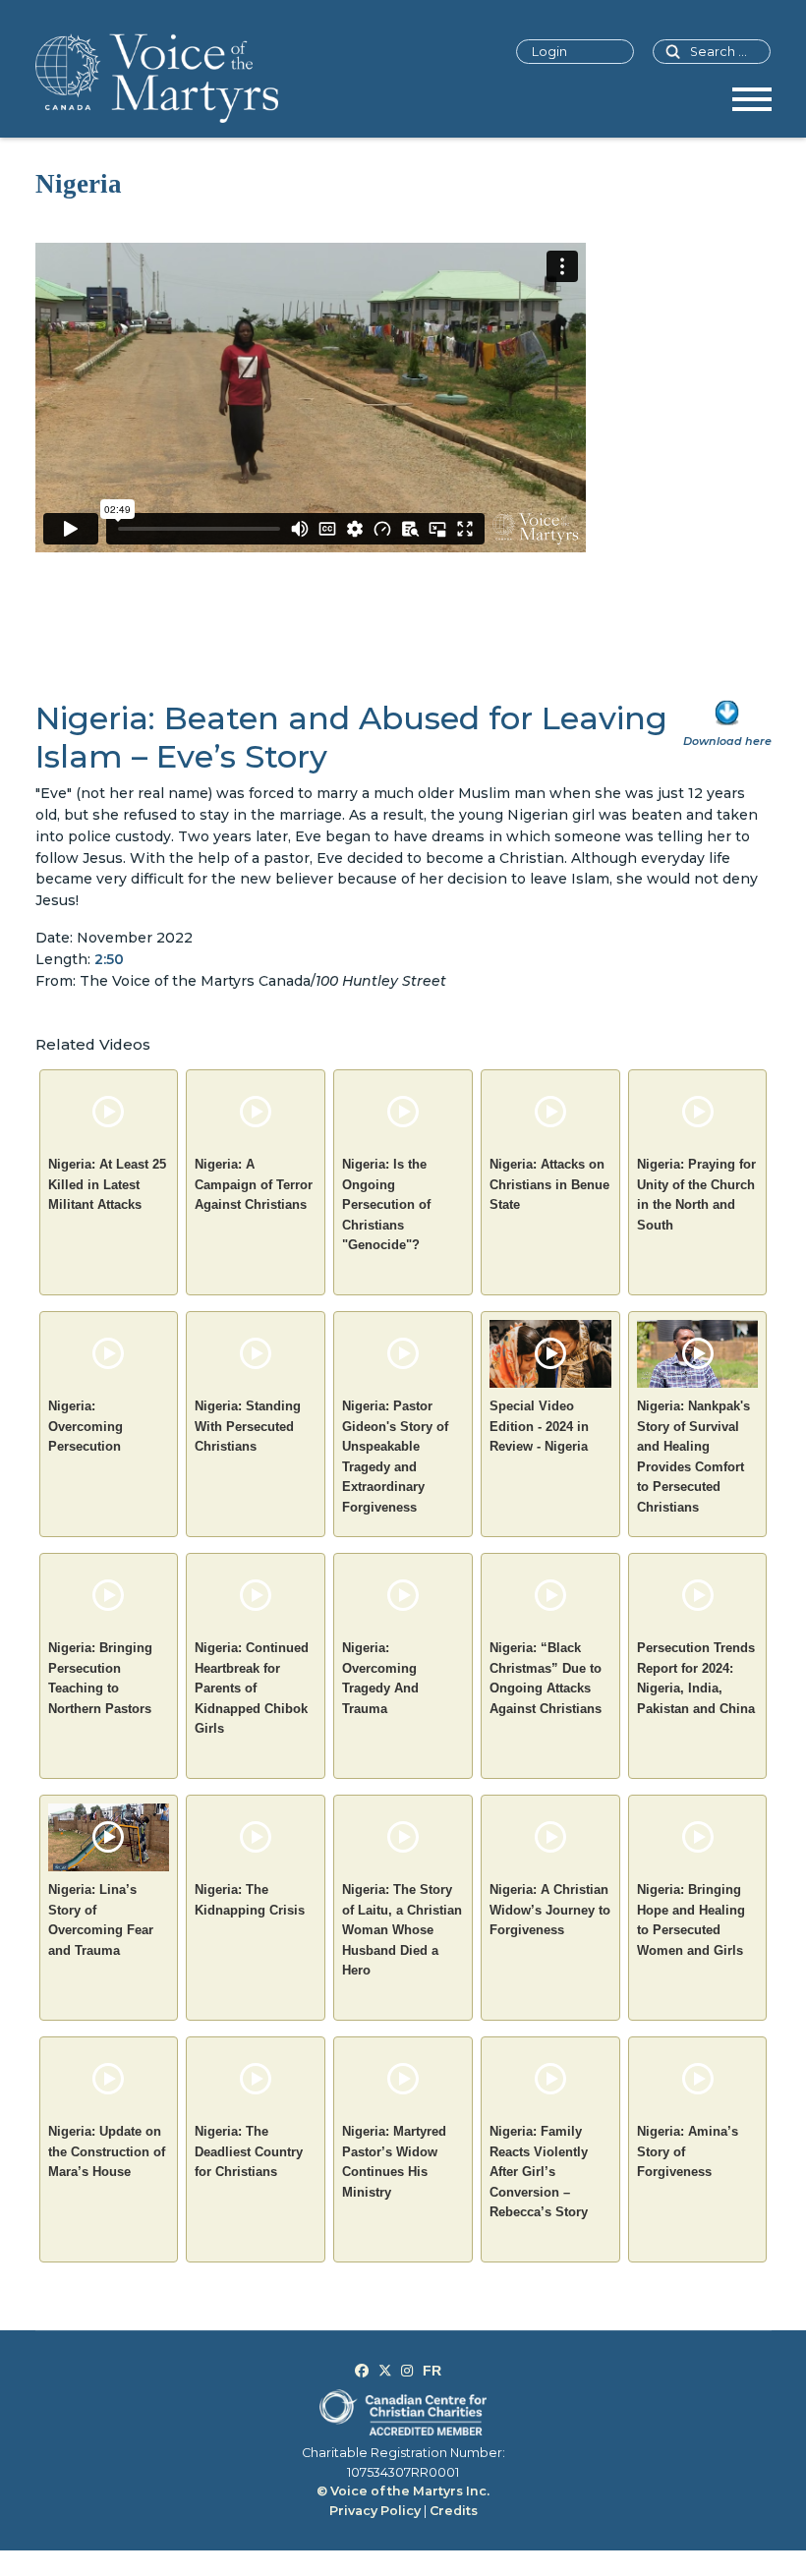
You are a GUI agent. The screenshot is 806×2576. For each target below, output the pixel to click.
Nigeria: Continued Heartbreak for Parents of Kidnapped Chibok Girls (252, 1688)
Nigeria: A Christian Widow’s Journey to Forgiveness (550, 1910)
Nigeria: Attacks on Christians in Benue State (549, 1184)
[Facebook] (362, 2371)
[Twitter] (385, 2371)
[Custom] (432, 2371)
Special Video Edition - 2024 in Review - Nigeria (539, 1426)
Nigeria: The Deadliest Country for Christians (249, 2151)
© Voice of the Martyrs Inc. (403, 2491)
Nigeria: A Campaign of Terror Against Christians (254, 1184)
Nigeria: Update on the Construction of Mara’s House (107, 2151)
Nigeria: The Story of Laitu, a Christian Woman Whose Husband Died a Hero (402, 1930)
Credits (454, 2511)
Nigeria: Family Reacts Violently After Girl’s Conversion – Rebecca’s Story (539, 2172)
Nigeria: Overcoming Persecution (86, 1426)
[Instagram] (407, 2371)
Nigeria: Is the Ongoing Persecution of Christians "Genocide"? (386, 1204)
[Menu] (752, 106)
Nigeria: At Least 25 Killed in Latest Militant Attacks (107, 1184)
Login (549, 52)
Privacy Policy (375, 2511)
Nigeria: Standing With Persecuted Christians (248, 1426)
